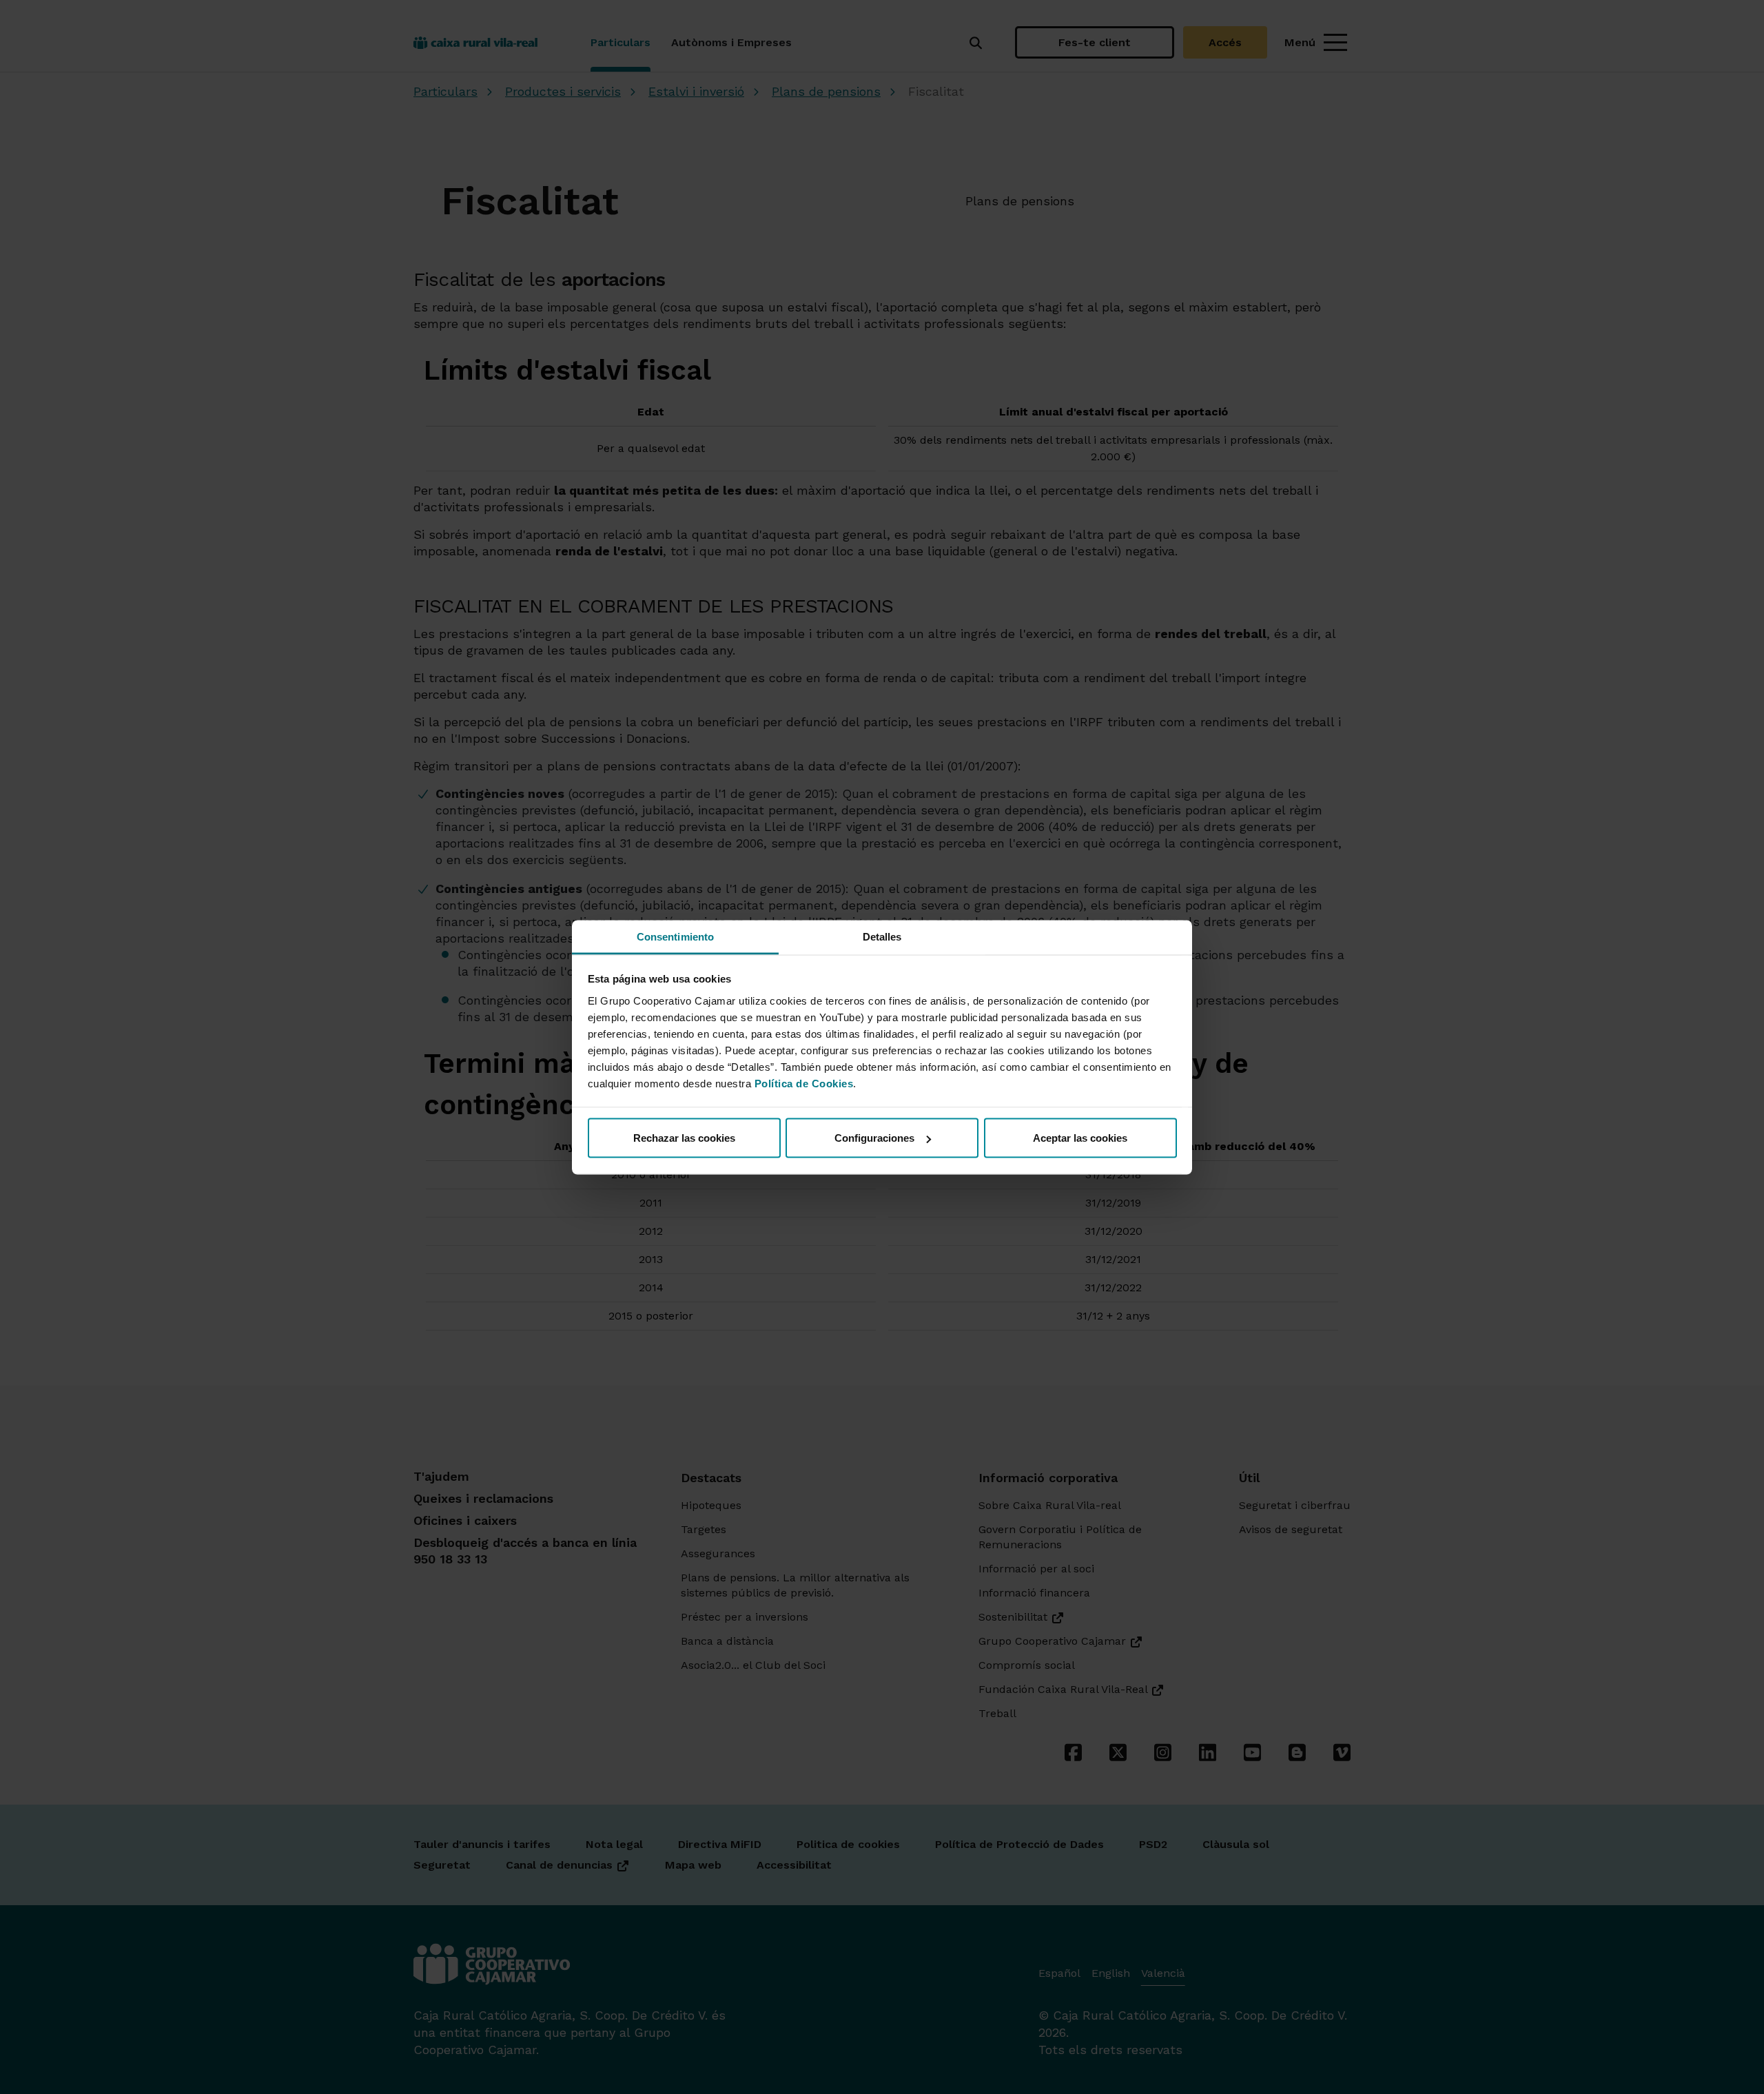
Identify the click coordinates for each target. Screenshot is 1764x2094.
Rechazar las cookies (684, 1138)
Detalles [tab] (882, 936)
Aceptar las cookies (1080, 1138)
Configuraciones (874, 1138)
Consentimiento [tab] (675, 936)
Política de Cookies (804, 1083)
